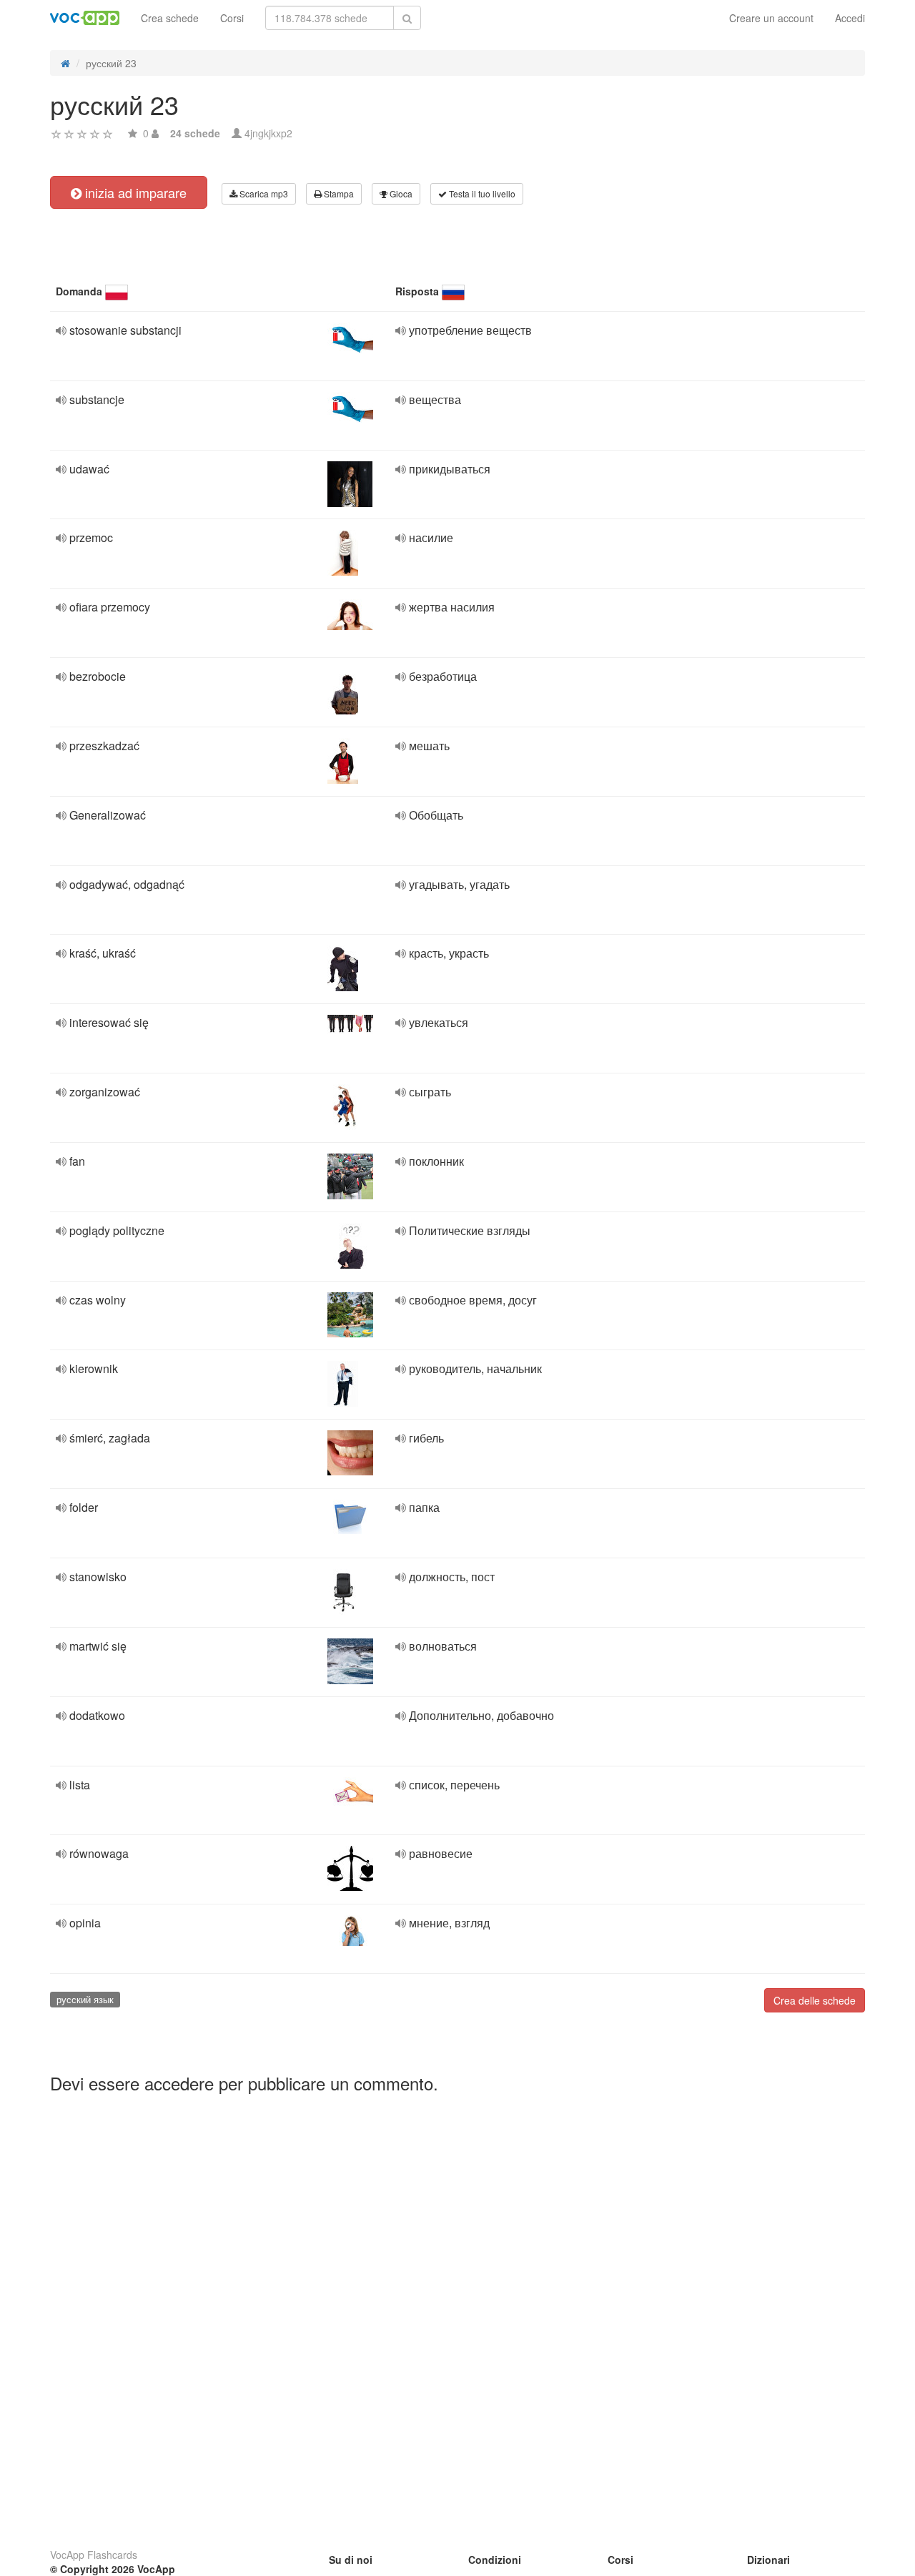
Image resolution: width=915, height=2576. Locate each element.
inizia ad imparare (134, 192)
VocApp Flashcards (94, 2555)
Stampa (338, 193)
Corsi (232, 18)
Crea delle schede (815, 2000)
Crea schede (170, 18)
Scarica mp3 (263, 193)
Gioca (400, 193)
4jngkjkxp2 (268, 133)
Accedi (850, 18)
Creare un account (771, 18)
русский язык (85, 1999)
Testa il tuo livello (481, 193)
